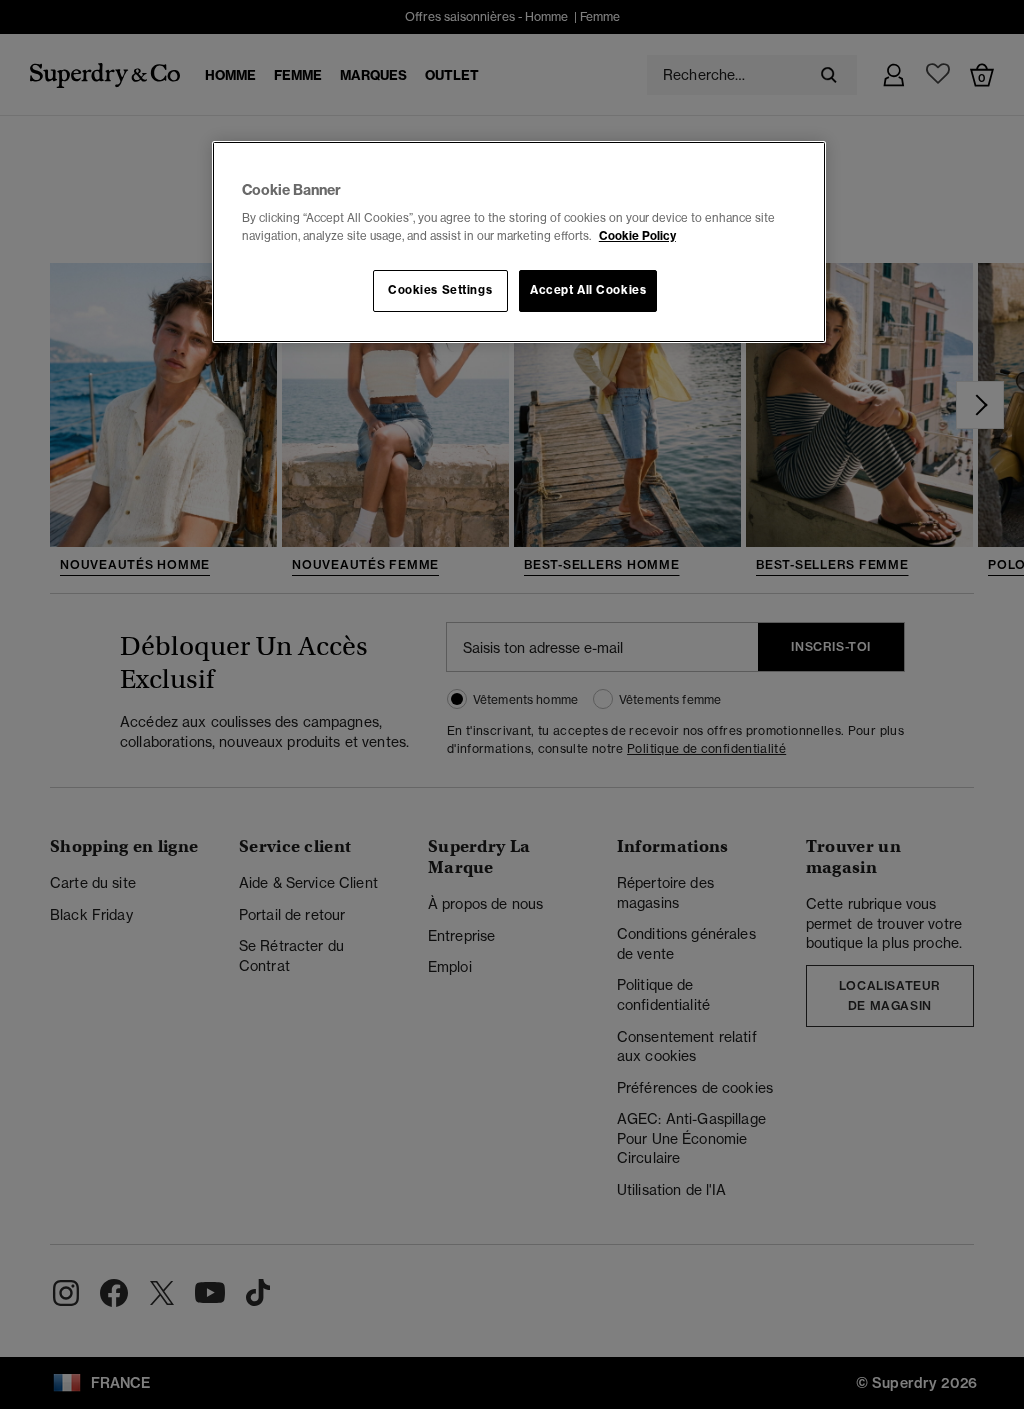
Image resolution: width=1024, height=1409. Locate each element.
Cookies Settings (440, 290)
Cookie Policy (637, 236)
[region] (519, 242)
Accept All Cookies (588, 290)
